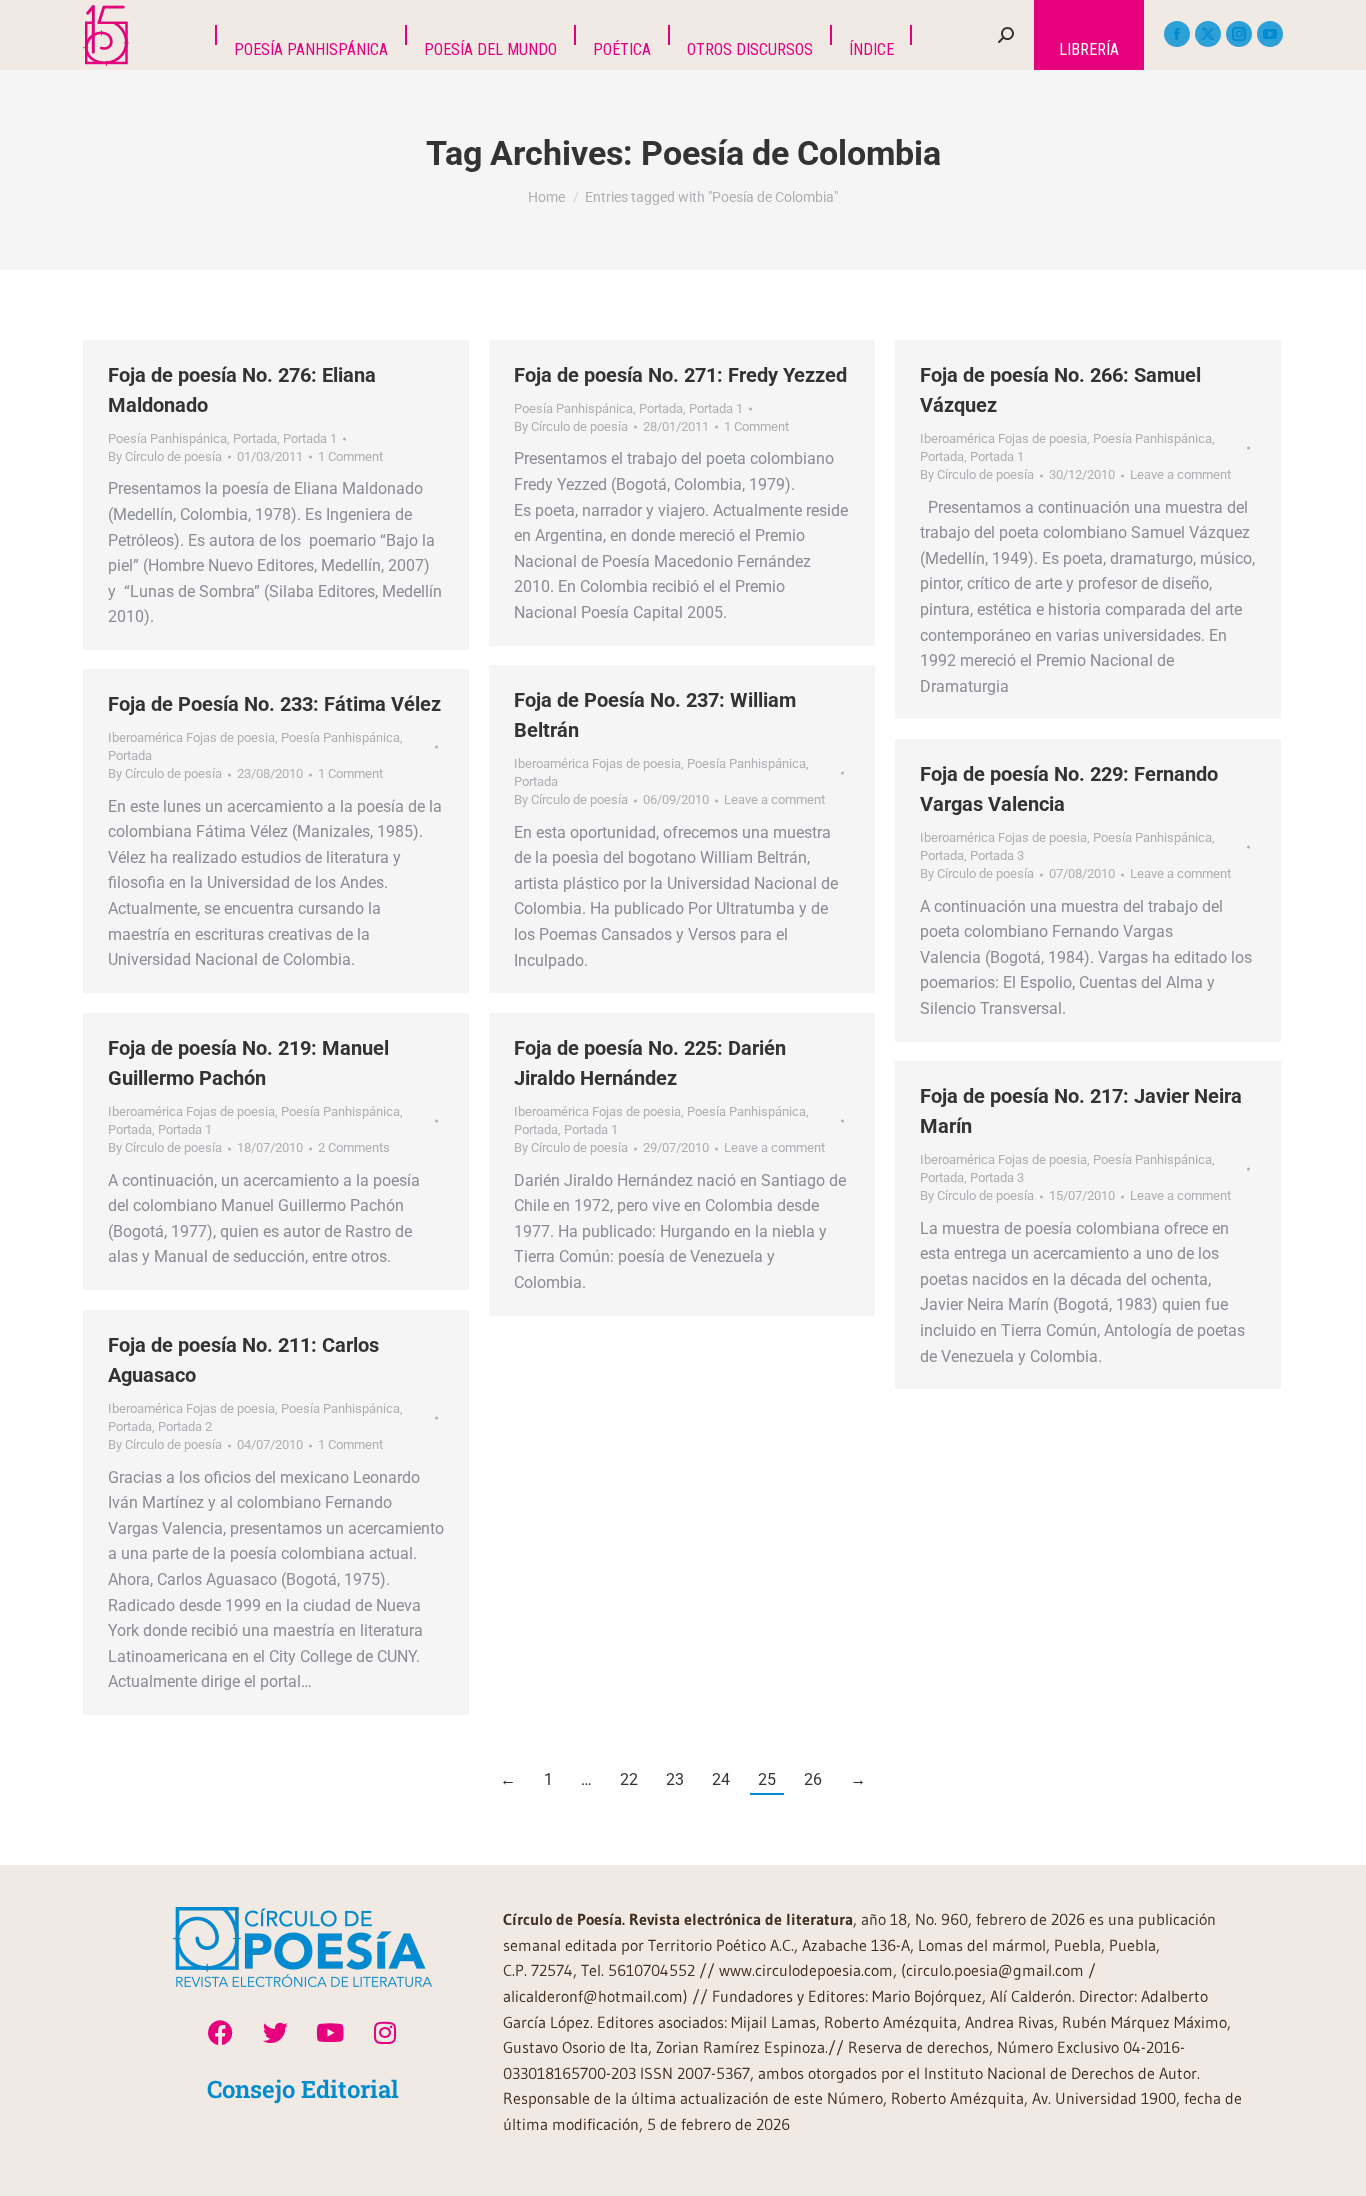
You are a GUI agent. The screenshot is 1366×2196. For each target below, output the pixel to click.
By (165, 456)
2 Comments (354, 1147)
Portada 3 (997, 855)
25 (767, 1779)
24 (721, 1779)
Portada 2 (185, 1426)
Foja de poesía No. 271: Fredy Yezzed (680, 375)
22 (629, 1779)
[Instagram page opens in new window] (1239, 34)
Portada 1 (310, 438)
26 (813, 1779)
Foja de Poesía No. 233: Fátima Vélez (274, 704)
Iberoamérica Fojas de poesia (1003, 438)
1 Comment (350, 456)
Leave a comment (1180, 474)
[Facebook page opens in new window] (1177, 34)
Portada (255, 438)
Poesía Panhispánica (167, 438)
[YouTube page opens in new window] (1270, 34)
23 (675, 1779)
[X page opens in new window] (1208, 34)
